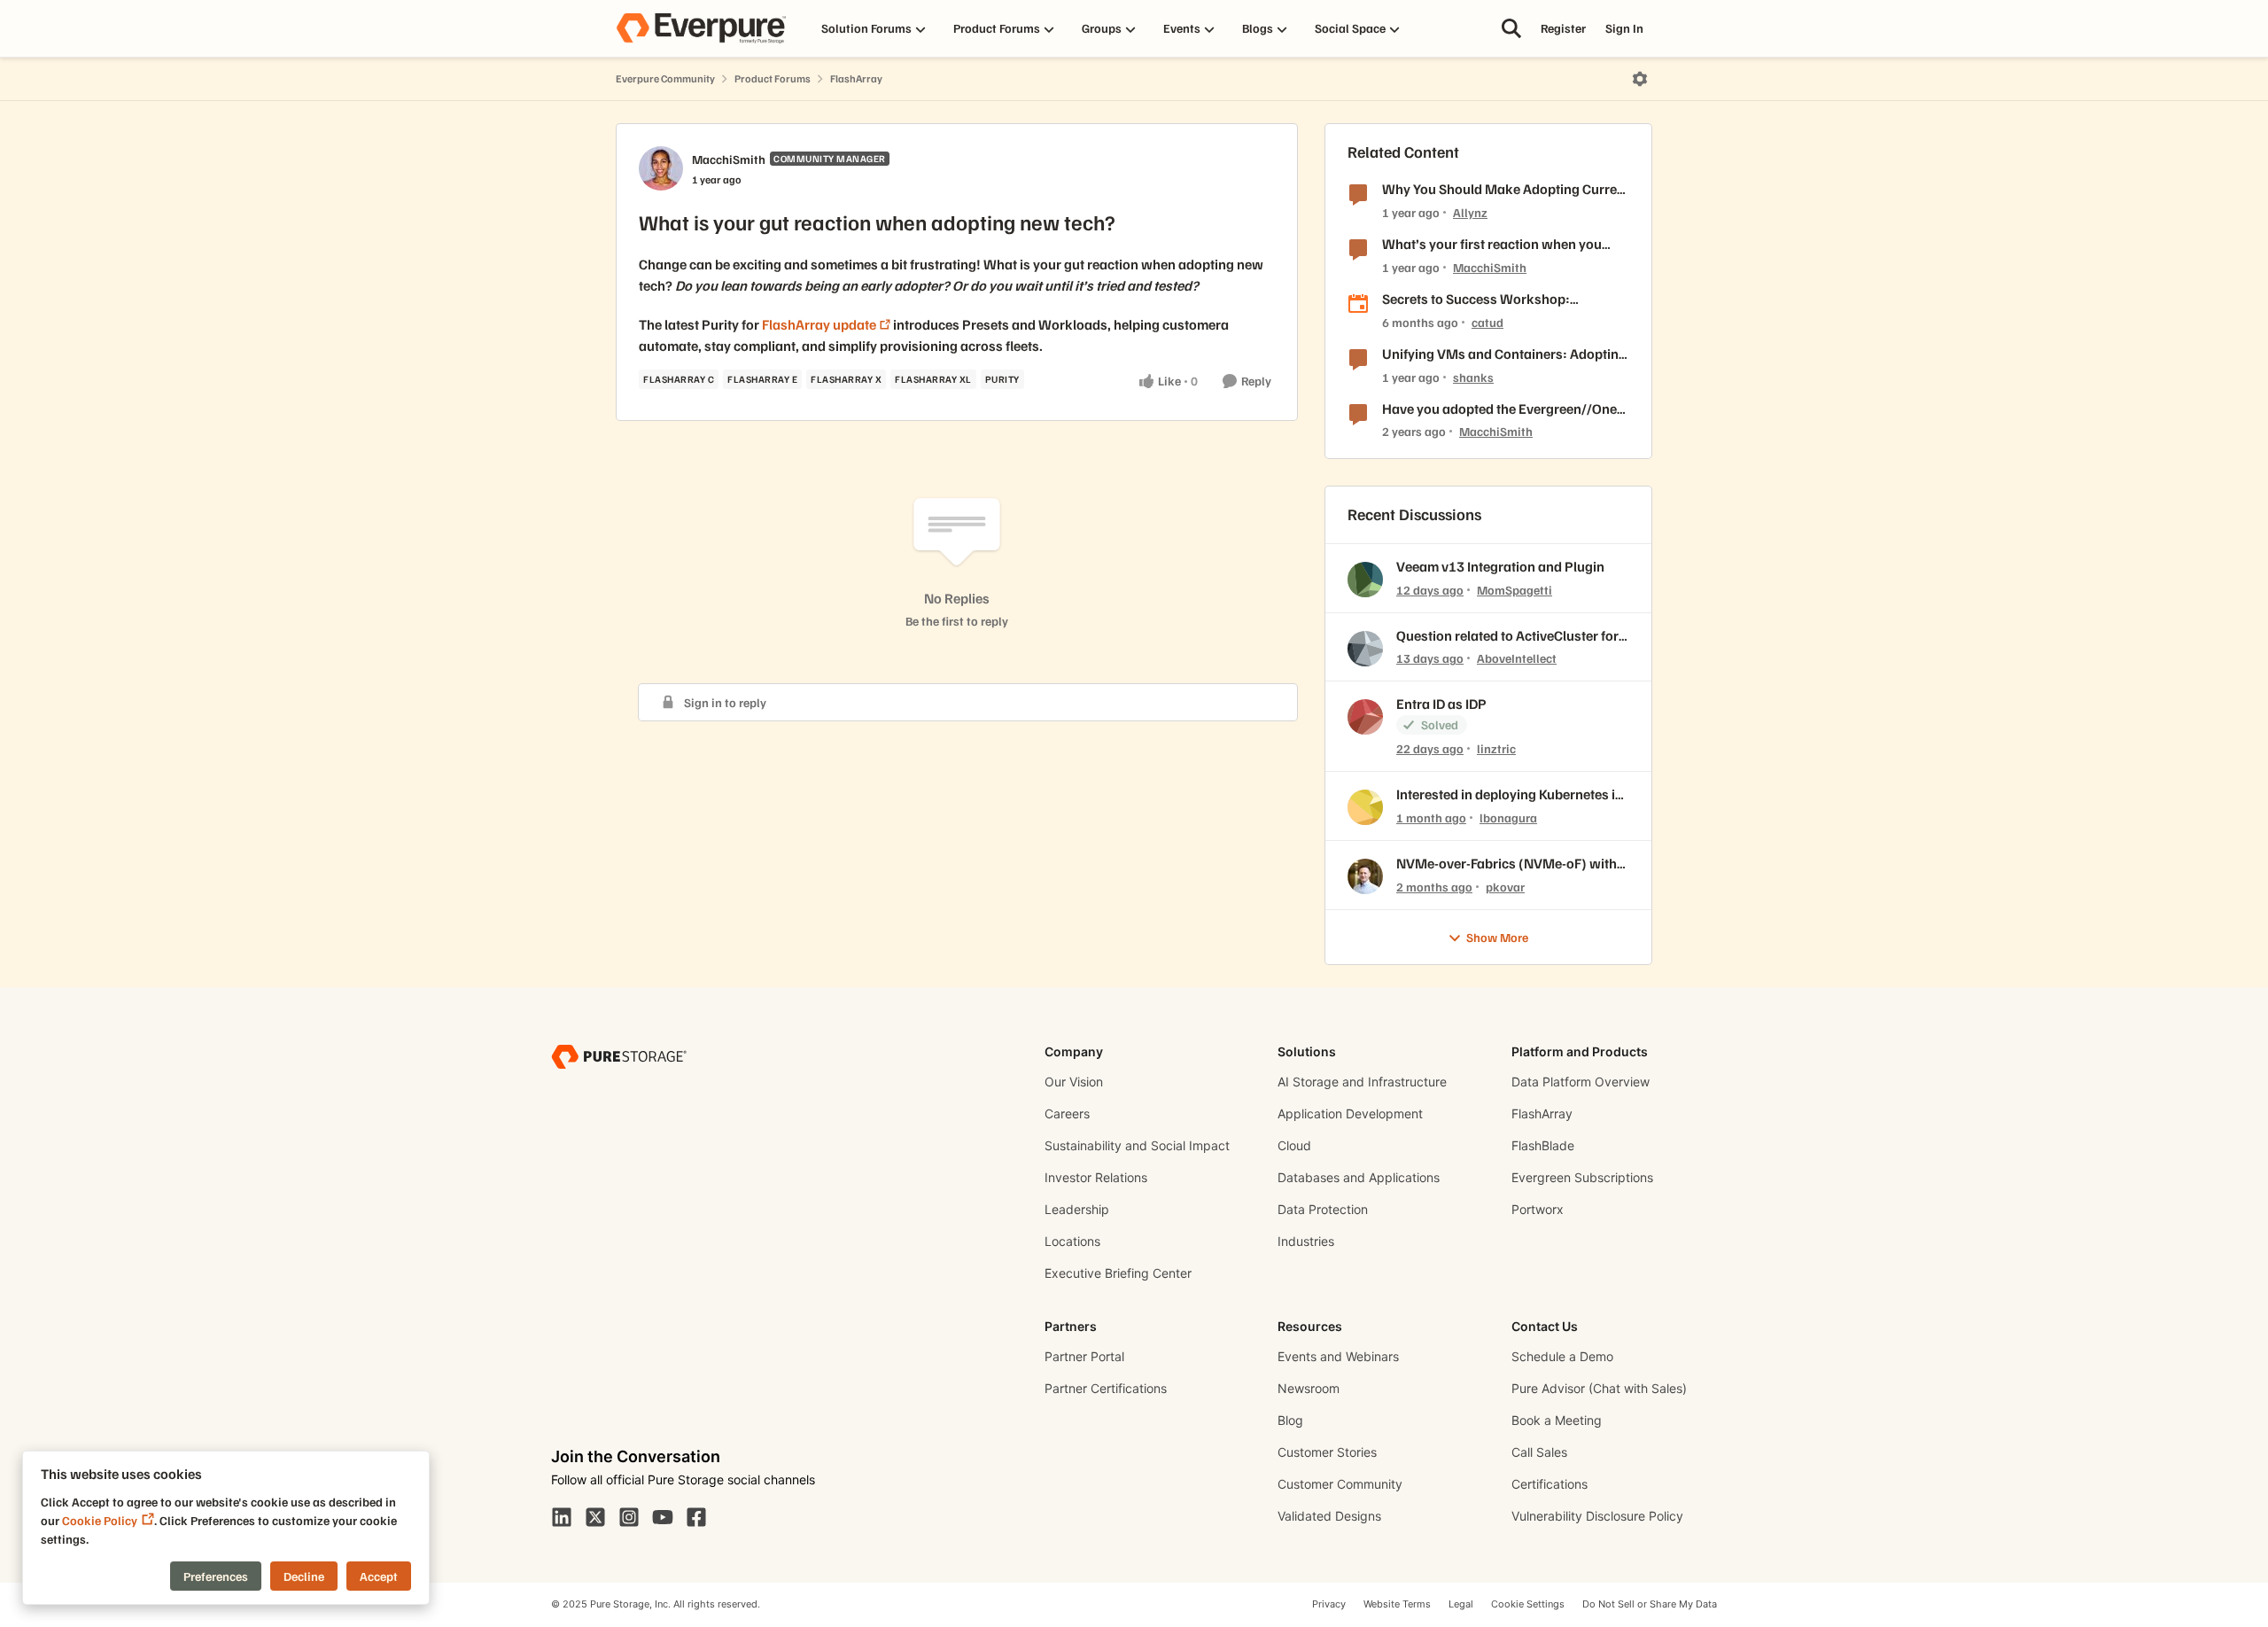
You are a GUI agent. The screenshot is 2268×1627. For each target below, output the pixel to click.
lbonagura (1508, 817)
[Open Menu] (1640, 79)
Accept (379, 1576)
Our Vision (1074, 1082)
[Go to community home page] (701, 28)
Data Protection (1323, 1209)
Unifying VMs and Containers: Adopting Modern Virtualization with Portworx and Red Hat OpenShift (1504, 354)
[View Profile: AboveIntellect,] (1365, 649)
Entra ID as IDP (1441, 704)
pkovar (1505, 887)
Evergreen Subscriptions (1582, 1177)
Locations (1072, 1241)
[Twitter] (595, 1515)
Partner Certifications (1106, 1388)
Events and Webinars (1338, 1356)
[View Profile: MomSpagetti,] (1365, 580)
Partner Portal (1084, 1356)
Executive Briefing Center (1118, 1273)
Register (1563, 28)
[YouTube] (663, 1515)
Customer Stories (1327, 1452)
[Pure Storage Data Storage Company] (619, 1056)
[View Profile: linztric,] (1365, 717)
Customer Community (1340, 1484)
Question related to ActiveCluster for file (1507, 636)
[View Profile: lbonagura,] (1365, 807)
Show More (1497, 937)
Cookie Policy (100, 1520)
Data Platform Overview (1581, 1082)
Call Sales (1539, 1452)
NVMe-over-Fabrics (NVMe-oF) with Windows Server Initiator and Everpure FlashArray (1507, 864)
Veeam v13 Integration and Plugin (1500, 566)
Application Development (1350, 1113)
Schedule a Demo (1562, 1356)
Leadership (1077, 1209)
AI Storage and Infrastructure (1362, 1082)
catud (1487, 322)
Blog (1290, 1420)
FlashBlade (1543, 1145)
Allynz (1470, 212)
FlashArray (856, 78)
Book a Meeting (1557, 1420)
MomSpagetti (1515, 590)
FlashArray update (819, 324)
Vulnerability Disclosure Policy (1597, 1516)
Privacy (1329, 1604)
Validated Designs (1329, 1516)
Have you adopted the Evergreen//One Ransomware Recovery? (1499, 409)
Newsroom (1309, 1388)
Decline (304, 1576)
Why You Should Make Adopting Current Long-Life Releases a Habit (1506, 189)
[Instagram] (629, 1515)
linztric (1496, 748)
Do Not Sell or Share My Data (1650, 1604)
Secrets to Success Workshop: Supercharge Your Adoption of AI (1482, 299)
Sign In (1624, 28)
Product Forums (773, 78)
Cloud (1294, 1145)
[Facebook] (696, 1515)
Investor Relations (1096, 1177)
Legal (1461, 1604)
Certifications (1550, 1484)
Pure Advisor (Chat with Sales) (1599, 1388)
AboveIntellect (1517, 658)
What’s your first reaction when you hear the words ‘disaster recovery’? (1492, 244)
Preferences (216, 1576)
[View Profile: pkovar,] (1365, 876)
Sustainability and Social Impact (1137, 1145)
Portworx (1538, 1209)
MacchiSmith (729, 159)
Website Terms (1397, 1604)
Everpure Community (665, 78)
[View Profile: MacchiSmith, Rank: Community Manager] (661, 168)
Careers (1067, 1113)
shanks (1473, 377)
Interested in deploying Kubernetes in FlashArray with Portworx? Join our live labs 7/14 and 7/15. (1510, 794)
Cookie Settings (1528, 1604)
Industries (1306, 1241)
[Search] (1511, 28)
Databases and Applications (1359, 1177)
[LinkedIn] (562, 1515)
